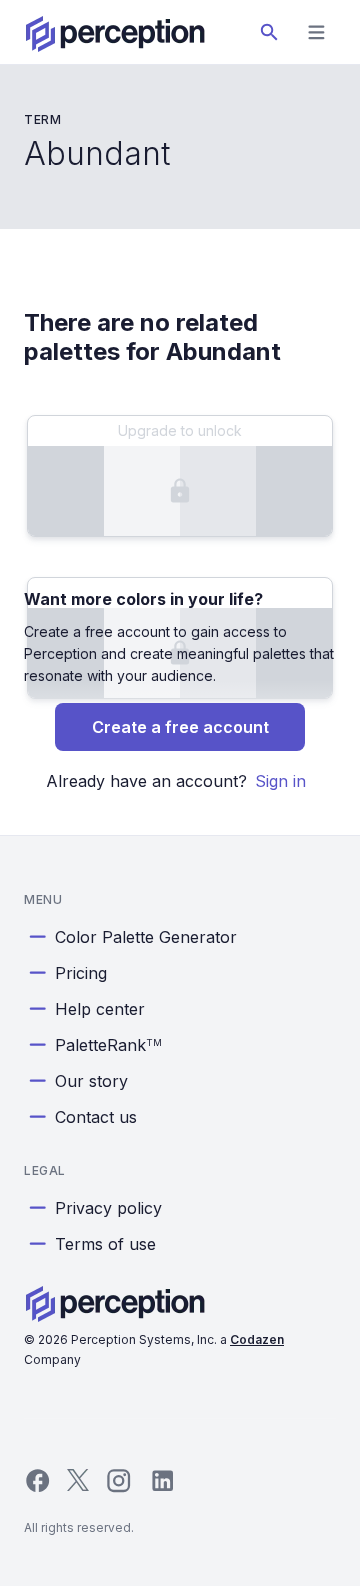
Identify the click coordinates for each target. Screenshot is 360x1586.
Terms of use (105, 1244)
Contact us (96, 1117)
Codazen (257, 1339)
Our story (91, 1081)
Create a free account (180, 727)
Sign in (280, 781)
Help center (100, 1009)
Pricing (81, 973)
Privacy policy (108, 1208)
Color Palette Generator (146, 937)
